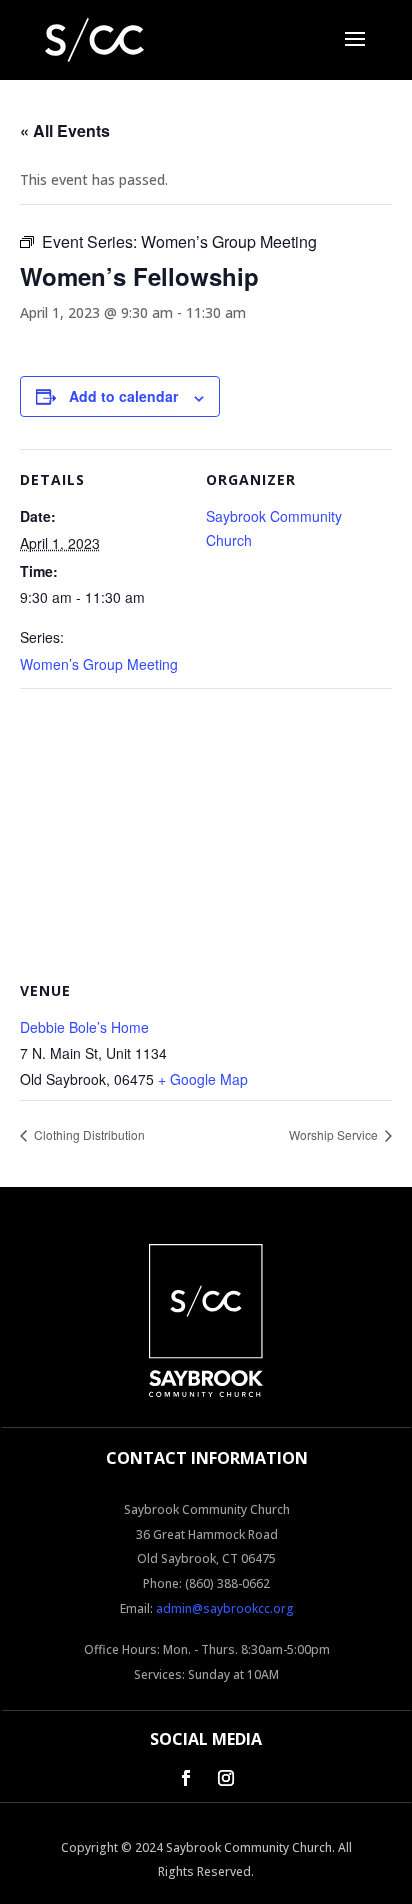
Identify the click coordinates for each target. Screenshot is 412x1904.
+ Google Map (203, 1079)
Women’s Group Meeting (99, 664)
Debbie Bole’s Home (84, 1027)
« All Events (65, 130)
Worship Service (335, 1134)
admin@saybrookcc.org (225, 1608)
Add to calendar (123, 396)
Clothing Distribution (88, 1134)
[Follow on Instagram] (226, 1778)
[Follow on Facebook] (186, 1778)
